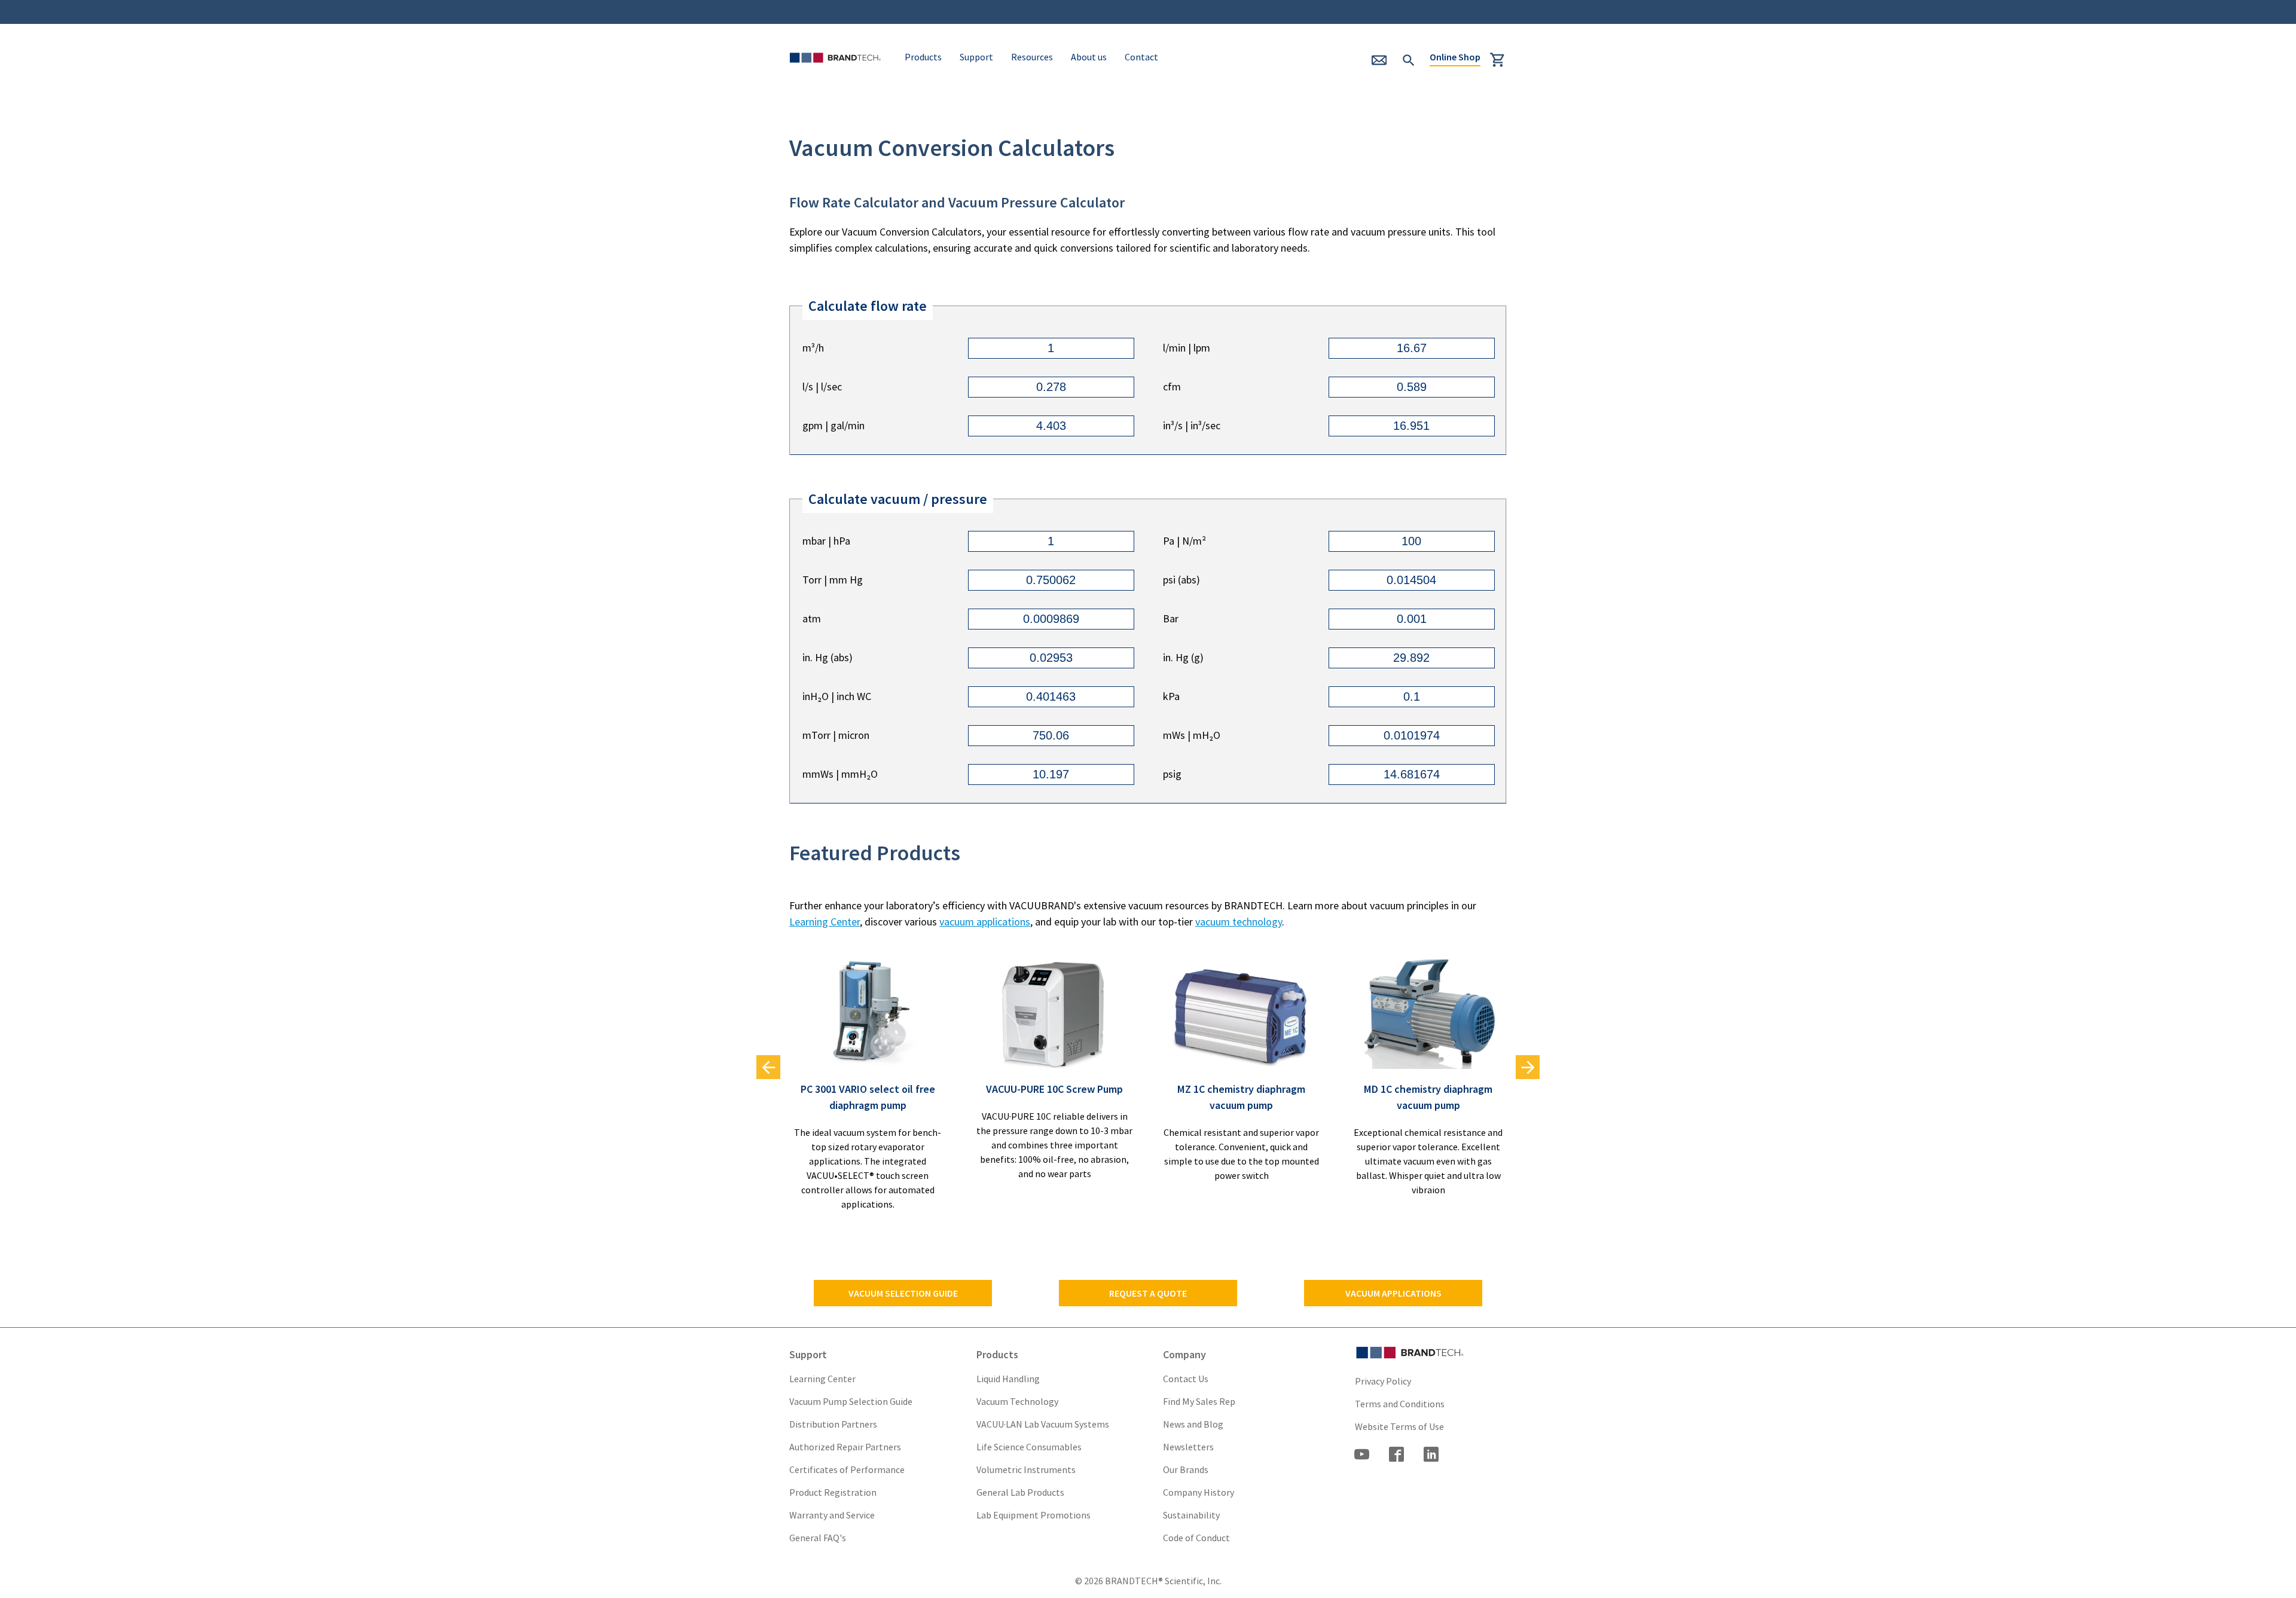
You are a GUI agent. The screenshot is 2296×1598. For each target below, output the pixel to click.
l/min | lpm (1187, 348)
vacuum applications (985, 922)
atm (812, 618)
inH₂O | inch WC (837, 696)
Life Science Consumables (1029, 1447)
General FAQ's (818, 1538)
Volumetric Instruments (1026, 1469)
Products (923, 57)
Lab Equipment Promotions (1033, 1515)
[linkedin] (1431, 1456)
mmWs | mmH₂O (840, 774)
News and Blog (1193, 1424)
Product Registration (833, 1492)
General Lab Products (1020, 1492)
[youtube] (1362, 1456)
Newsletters (1188, 1447)
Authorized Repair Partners (845, 1447)
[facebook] (1397, 1456)
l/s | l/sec (822, 386)
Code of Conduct (1196, 1538)
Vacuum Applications (1393, 1293)
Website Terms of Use (1399, 1426)
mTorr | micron (836, 735)
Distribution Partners (833, 1424)
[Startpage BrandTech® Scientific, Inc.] (838, 73)
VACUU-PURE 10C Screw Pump (1054, 1089)
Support (976, 57)
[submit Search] (1409, 59)
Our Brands (1186, 1469)
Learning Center (825, 922)
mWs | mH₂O (1192, 735)
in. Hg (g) (1183, 657)
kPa (1171, 696)
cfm (1172, 386)
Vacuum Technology (1017, 1401)
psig (1172, 774)
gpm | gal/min (833, 425)
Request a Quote (1148, 1293)
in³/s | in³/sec (1192, 425)
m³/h (813, 348)
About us (1089, 57)
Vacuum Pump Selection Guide (851, 1401)
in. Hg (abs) (828, 657)
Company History (1199, 1492)
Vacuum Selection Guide (903, 1293)
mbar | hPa (826, 541)
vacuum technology (1239, 922)
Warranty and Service (832, 1515)
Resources (1032, 57)
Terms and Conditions (1400, 1404)
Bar (1171, 618)
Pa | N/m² (1184, 541)
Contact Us (1186, 1379)
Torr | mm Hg (833, 580)
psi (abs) (1181, 580)
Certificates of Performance (847, 1469)
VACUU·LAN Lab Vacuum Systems (1043, 1424)
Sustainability (1191, 1515)
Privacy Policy (1383, 1381)
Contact (1141, 57)
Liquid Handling (1008, 1379)
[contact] (1384, 64)
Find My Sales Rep (1199, 1401)
